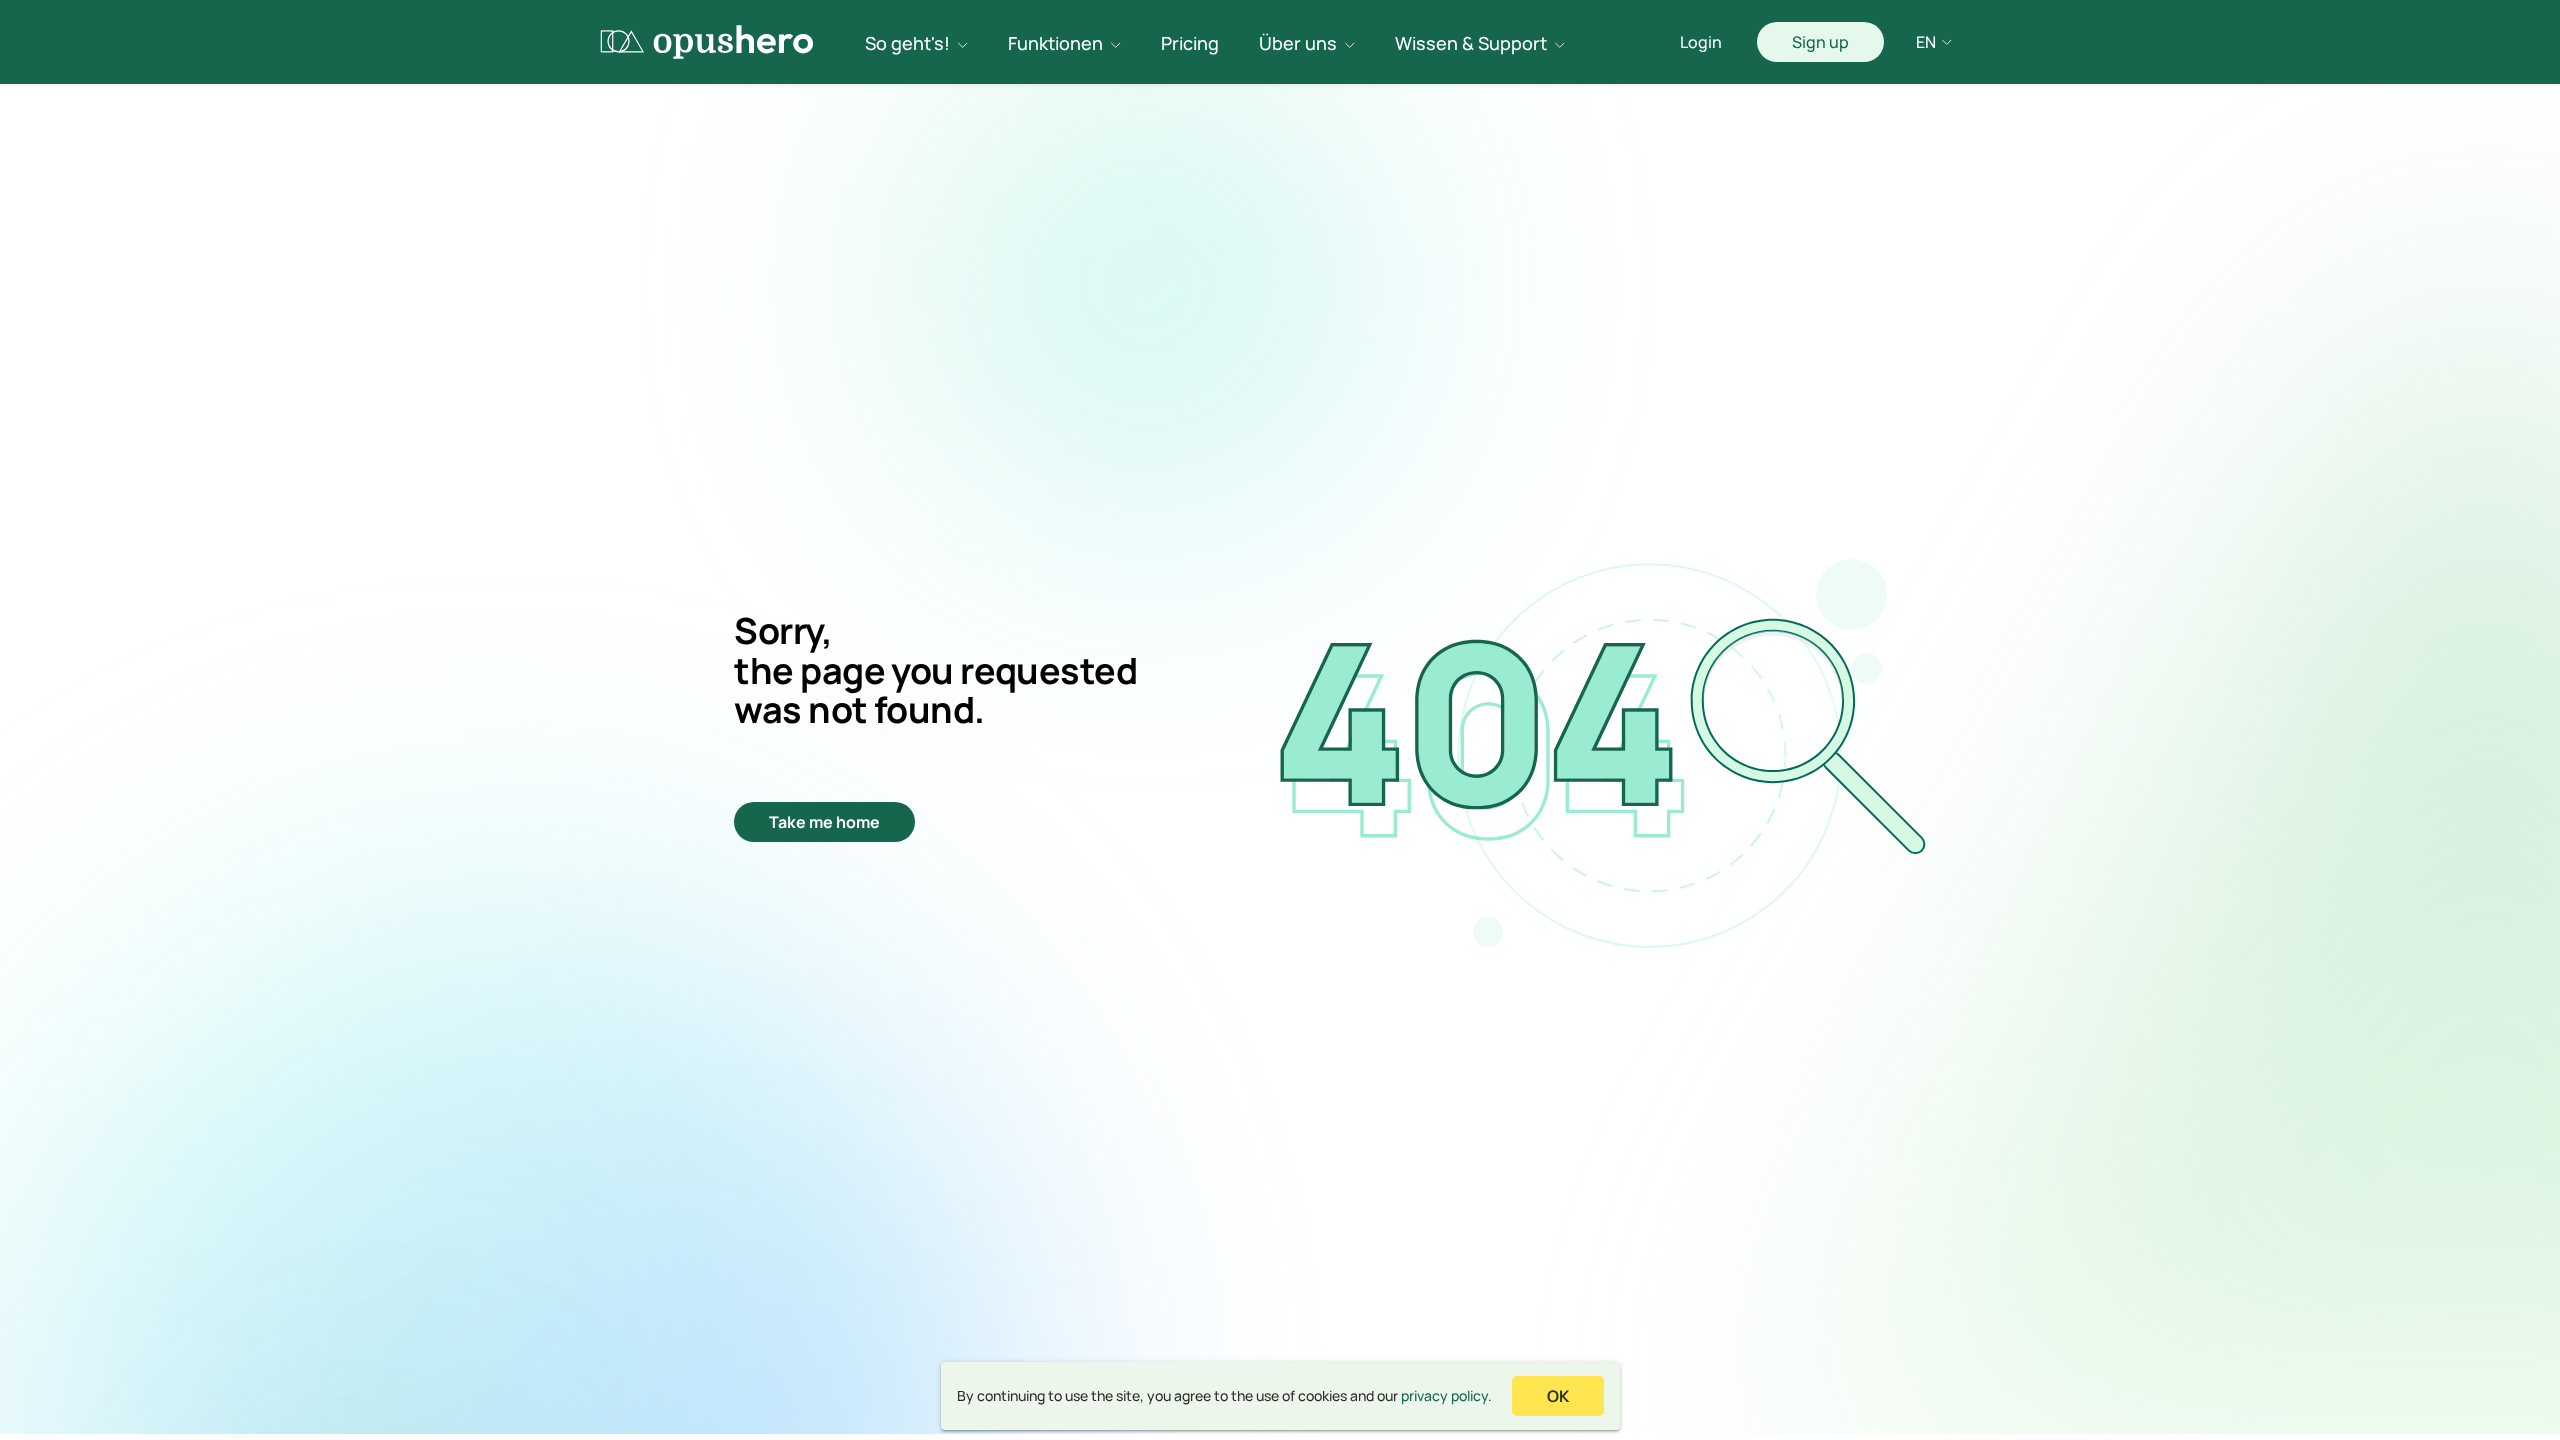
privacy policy (1444, 1395)
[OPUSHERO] (707, 42)
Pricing (1190, 43)
